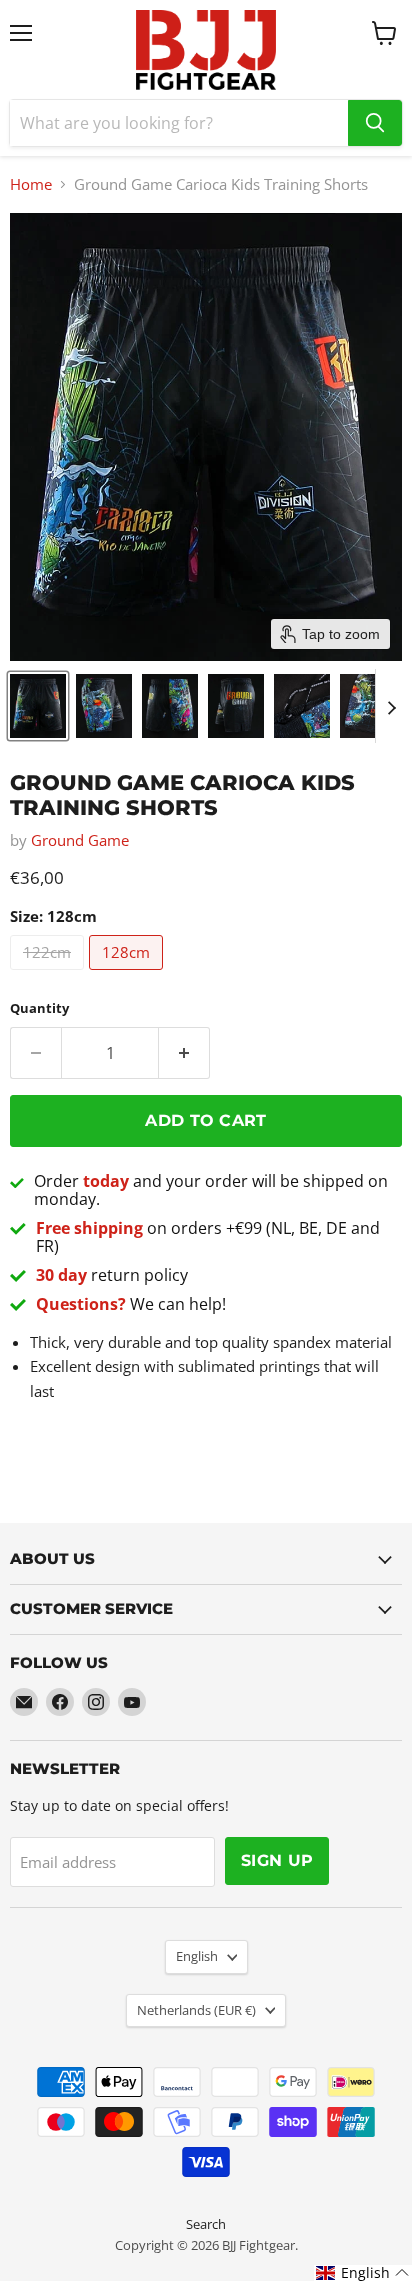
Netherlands (196, 2010)
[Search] (375, 123)
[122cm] (49, 974)
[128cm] (128, 974)
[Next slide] (391, 706)
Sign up (277, 1860)
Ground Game (80, 840)
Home (31, 184)
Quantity (39, 1008)
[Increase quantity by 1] (184, 1053)
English (197, 1956)
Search (206, 2224)
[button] (38, 706)
